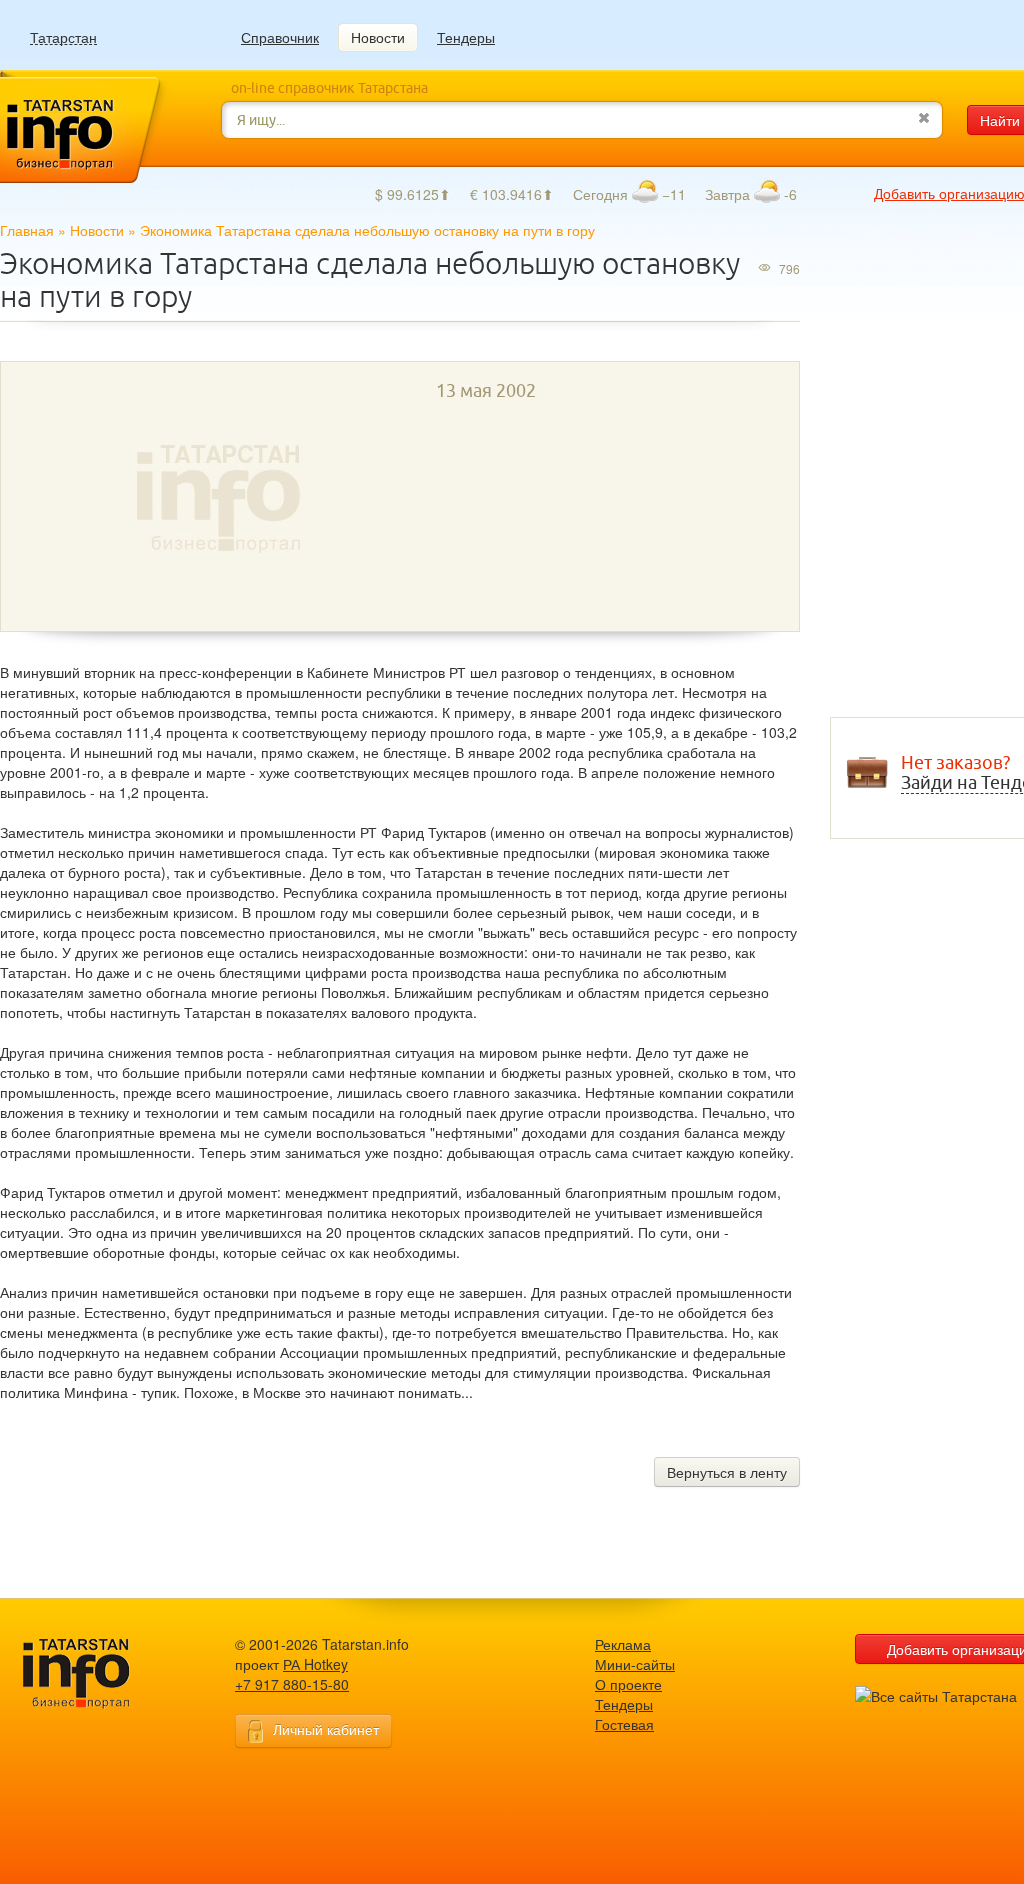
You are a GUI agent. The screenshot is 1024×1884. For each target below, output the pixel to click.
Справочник (280, 37)
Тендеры (466, 37)
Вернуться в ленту (727, 1472)
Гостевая (624, 1724)
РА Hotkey (315, 1664)
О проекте (628, 1684)
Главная (27, 230)
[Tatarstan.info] (95, 1671)
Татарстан (63, 37)
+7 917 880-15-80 (292, 1684)
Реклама (623, 1644)
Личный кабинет (326, 1729)
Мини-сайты (635, 1664)
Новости (378, 37)
